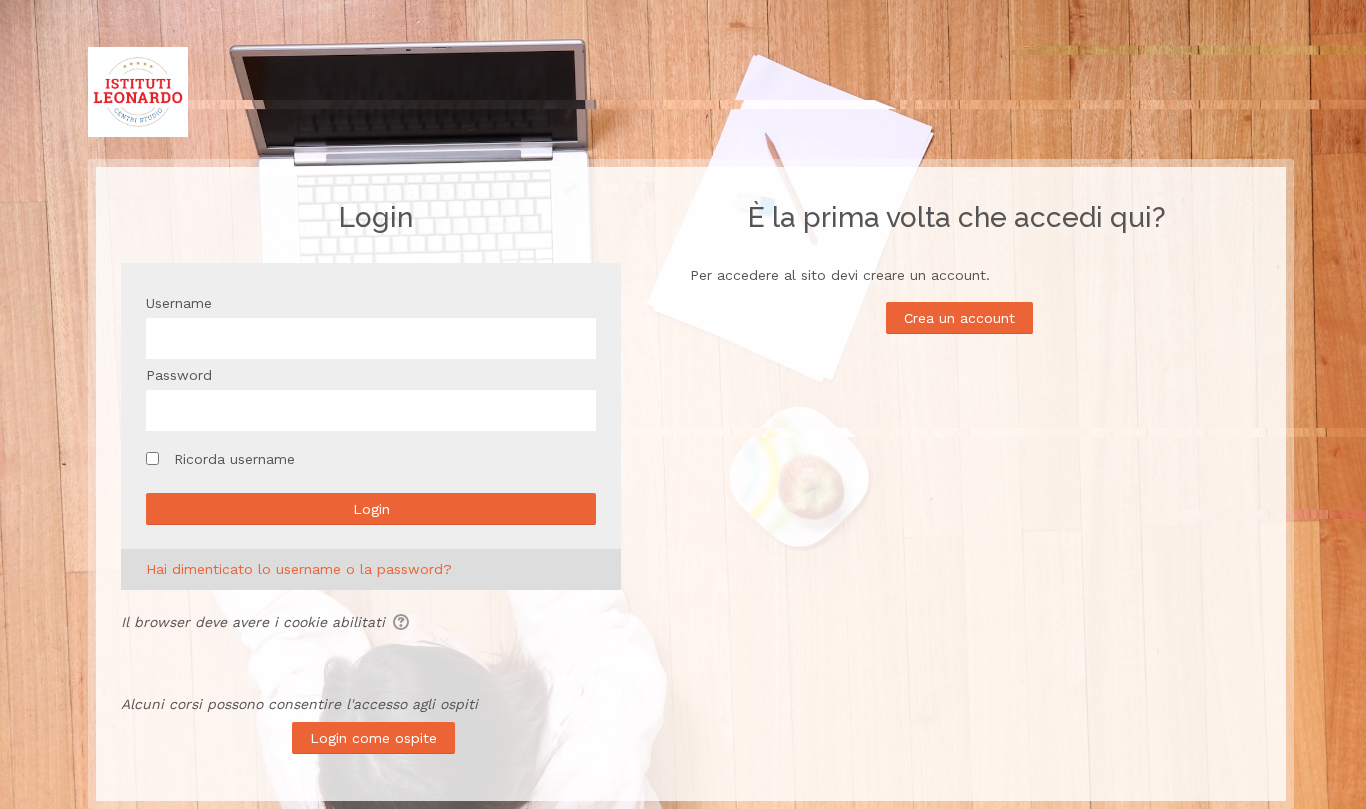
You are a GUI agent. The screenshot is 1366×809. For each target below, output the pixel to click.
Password (179, 375)
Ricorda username (234, 459)
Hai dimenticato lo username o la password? (299, 569)
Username (179, 303)
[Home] (138, 91)
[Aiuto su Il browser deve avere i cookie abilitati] (399, 622)
